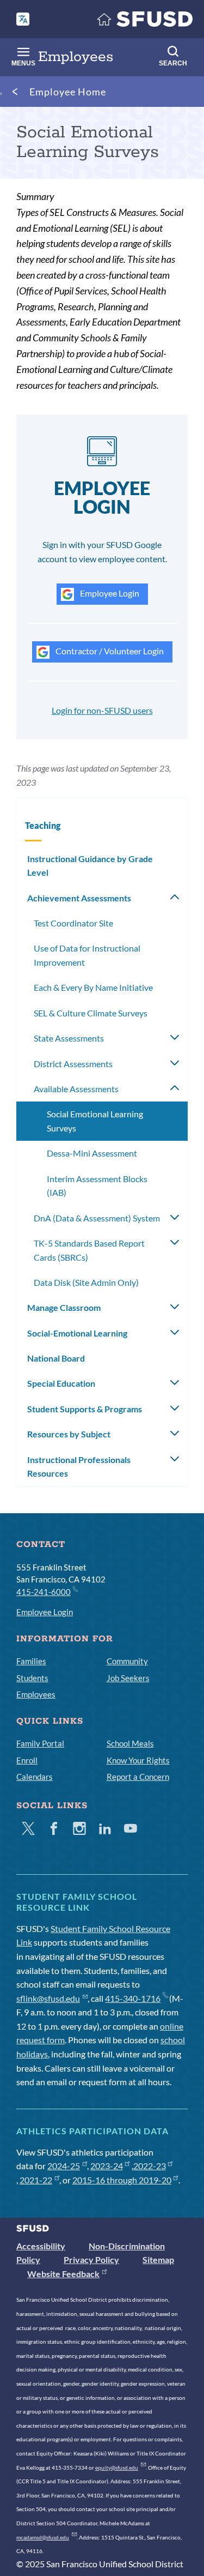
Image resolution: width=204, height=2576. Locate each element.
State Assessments (69, 1038)
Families (31, 1661)
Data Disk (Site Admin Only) (86, 1282)
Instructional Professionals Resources (79, 1467)
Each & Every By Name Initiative (93, 987)
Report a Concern (138, 1777)
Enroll (27, 1760)
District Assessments (73, 1064)
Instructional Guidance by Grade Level (90, 866)
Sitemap (158, 2259)
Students (32, 1678)
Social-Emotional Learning (77, 1333)
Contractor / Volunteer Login (109, 651)
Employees (36, 1694)
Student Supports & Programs (85, 1409)
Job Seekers (128, 1678)
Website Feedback (63, 2274)
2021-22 (36, 2180)
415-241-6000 (44, 1592)
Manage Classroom (64, 1307)
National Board (56, 1358)
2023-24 (107, 2166)
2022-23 (150, 2166)
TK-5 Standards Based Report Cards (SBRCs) (89, 1250)
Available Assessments (76, 1089)
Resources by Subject (69, 1434)
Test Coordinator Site (73, 923)
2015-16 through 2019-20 (122, 2180)
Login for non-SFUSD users (102, 710)
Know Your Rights (138, 1760)
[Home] (145, 22)
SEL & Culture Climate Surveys (91, 1013)
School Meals (130, 1743)
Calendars (35, 1777)
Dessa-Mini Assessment (92, 1153)
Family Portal (40, 1743)
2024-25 (64, 2166)
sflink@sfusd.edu (48, 1998)
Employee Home (68, 92)
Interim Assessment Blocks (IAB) (97, 1186)
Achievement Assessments (79, 898)
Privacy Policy (91, 2259)
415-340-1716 (133, 1998)
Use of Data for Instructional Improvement (87, 955)
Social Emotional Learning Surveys (95, 1121)
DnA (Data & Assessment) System (97, 1218)
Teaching (43, 825)
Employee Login (109, 593)
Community (127, 1661)
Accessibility (41, 2246)
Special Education (61, 1383)
